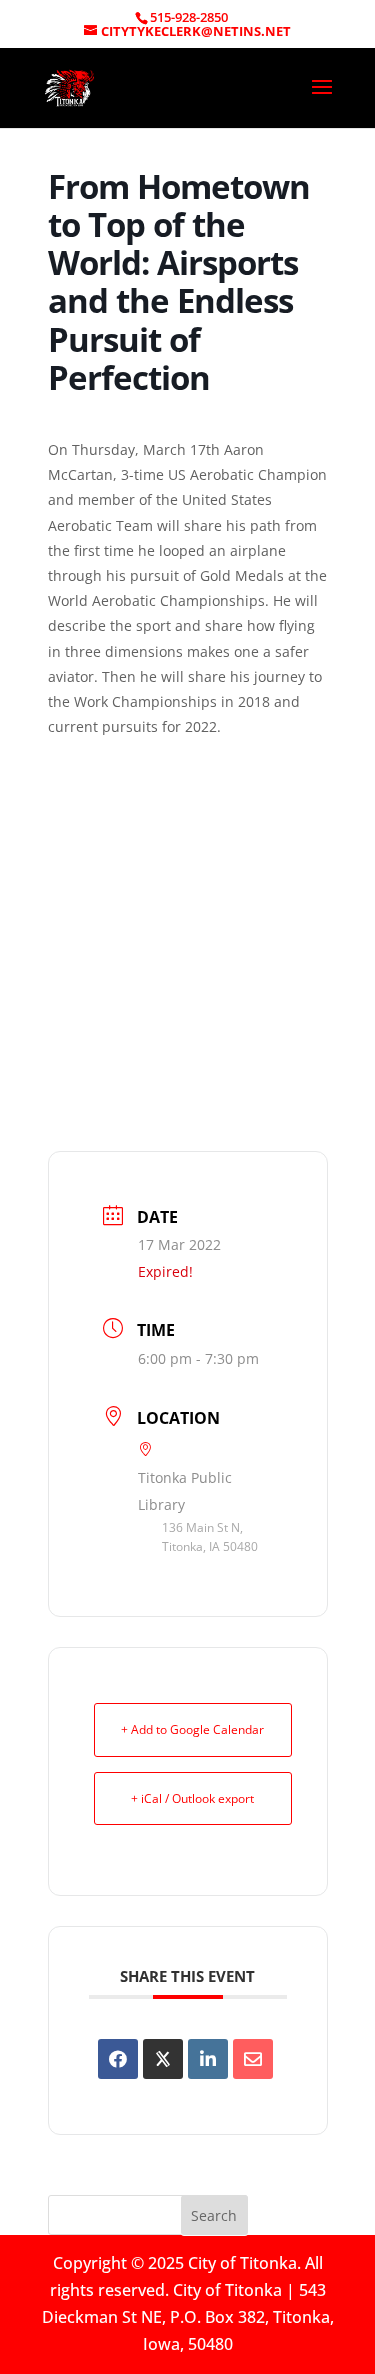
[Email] (253, 2059)
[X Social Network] (163, 2059)
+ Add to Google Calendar (192, 1729)
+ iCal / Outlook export (192, 1798)
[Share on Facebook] (118, 2059)
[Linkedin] (208, 2059)
